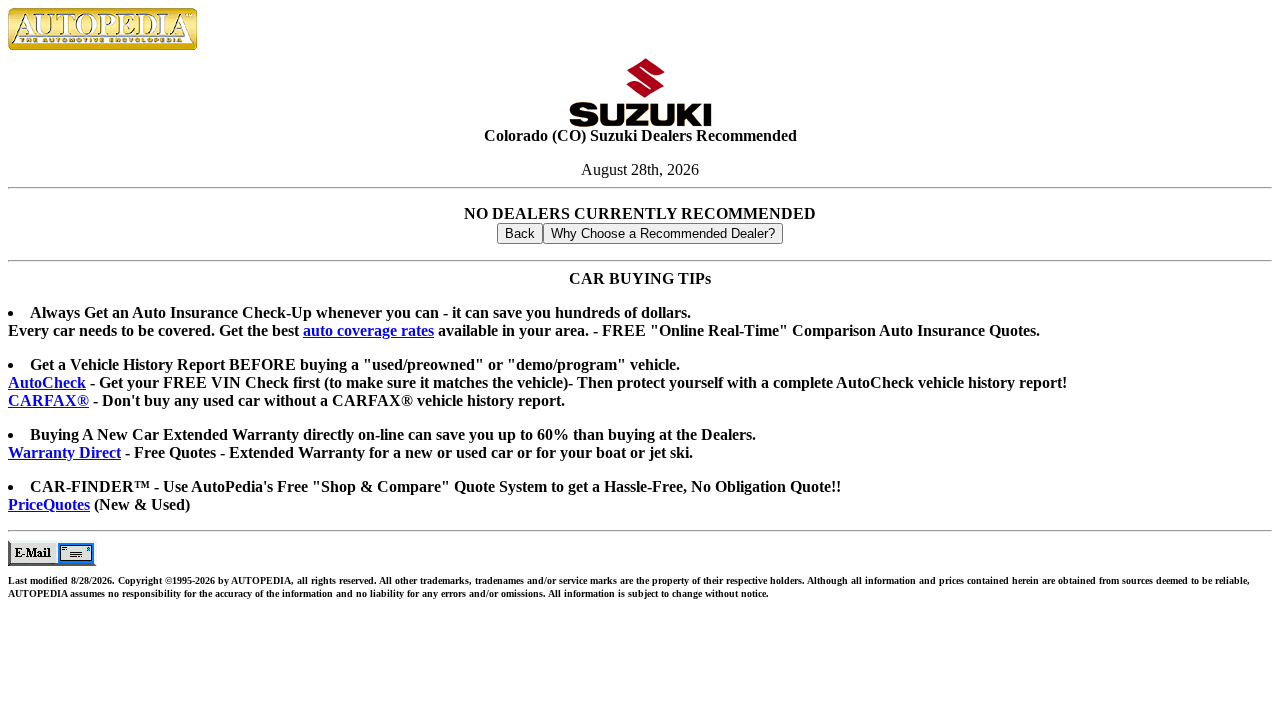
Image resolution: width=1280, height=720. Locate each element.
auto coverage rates (368, 330)
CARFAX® (48, 400)
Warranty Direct (64, 452)
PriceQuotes (49, 504)
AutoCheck (47, 382)
